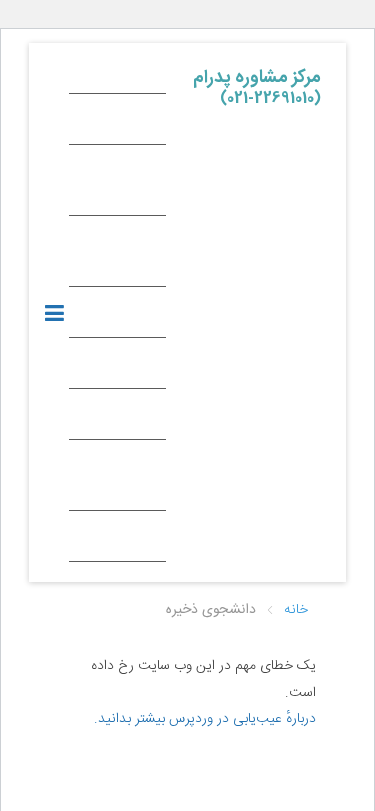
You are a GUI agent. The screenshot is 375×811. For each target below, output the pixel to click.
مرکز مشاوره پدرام (257, 83)
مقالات (133, 419)
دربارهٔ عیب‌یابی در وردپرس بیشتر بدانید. (205, 719)
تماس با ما (124, 541)
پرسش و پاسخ (127, 256)
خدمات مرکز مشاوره (120, 185)
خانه (140, 73)
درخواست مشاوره (125, 480)
